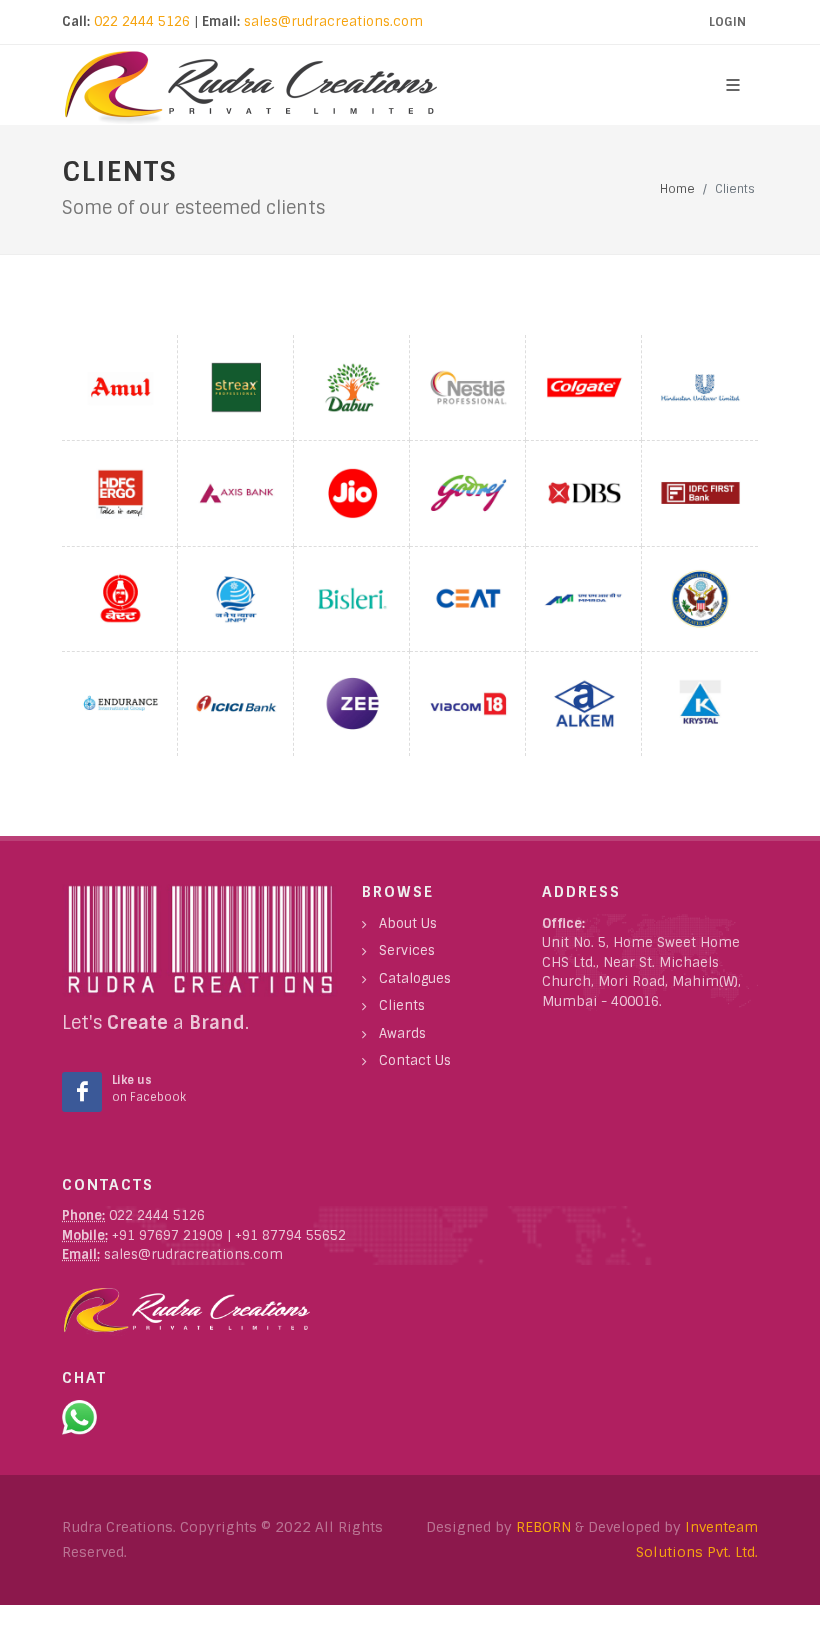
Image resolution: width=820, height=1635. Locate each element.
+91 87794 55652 (290, 1235)
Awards (402, 1033)
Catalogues (415, 978)
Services (407, 950)
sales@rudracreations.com (333, 21)
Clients (402, 1005)
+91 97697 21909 (165, 1235)
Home (677, 189)
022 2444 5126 (140, 21)
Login (727, 22)
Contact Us (415, 1060)
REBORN (543, 1527)
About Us (408, 923)
